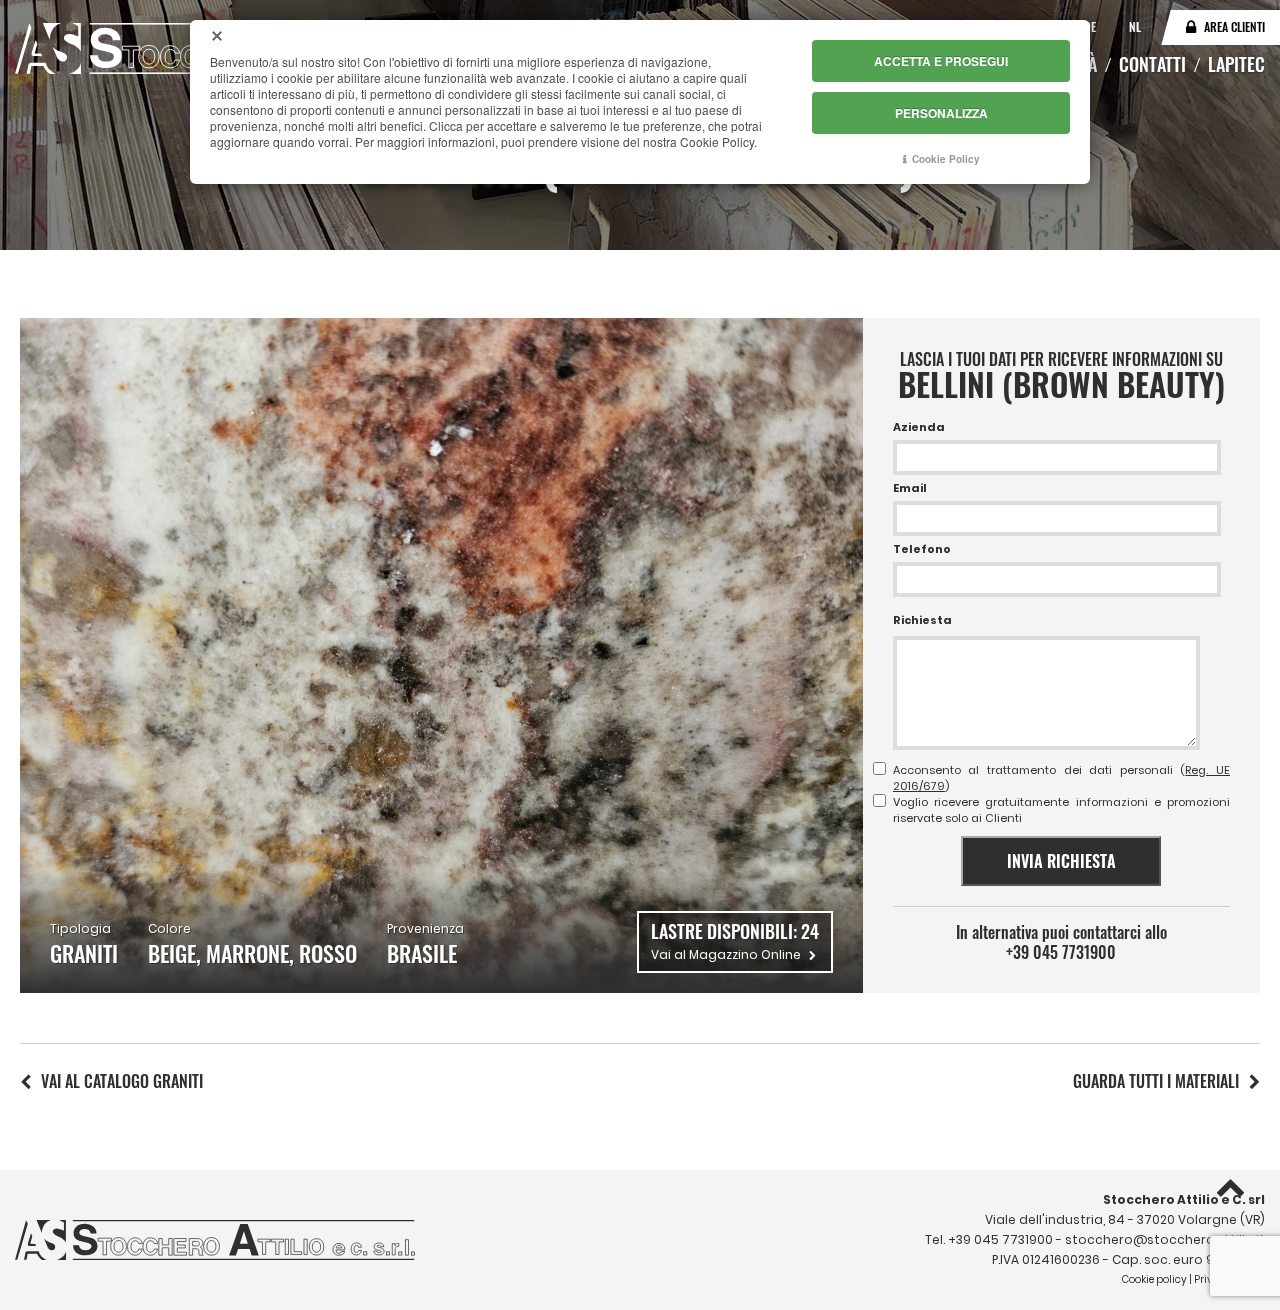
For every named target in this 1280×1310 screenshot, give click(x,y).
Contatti (1152, 64)
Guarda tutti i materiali (1156, 1081)
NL (1135, 26)
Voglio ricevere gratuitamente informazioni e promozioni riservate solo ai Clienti (1061, 810)
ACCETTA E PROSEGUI (941, 61)
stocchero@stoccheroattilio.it (1165, 1239)
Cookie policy (1154, 1279)
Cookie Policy (946, 159)
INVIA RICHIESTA (1061, 861)
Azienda (919, 427)
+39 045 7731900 (1061, 952)
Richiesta (922, 620)
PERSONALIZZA (941, 113)
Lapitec (1236, 64)
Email (910, 488)
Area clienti (1234, 26)
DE (1091, 26)
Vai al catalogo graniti (122, 1081)
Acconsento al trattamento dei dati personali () (1061, 778)
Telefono (922, 549)
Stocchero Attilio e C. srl (1184, 1199)
